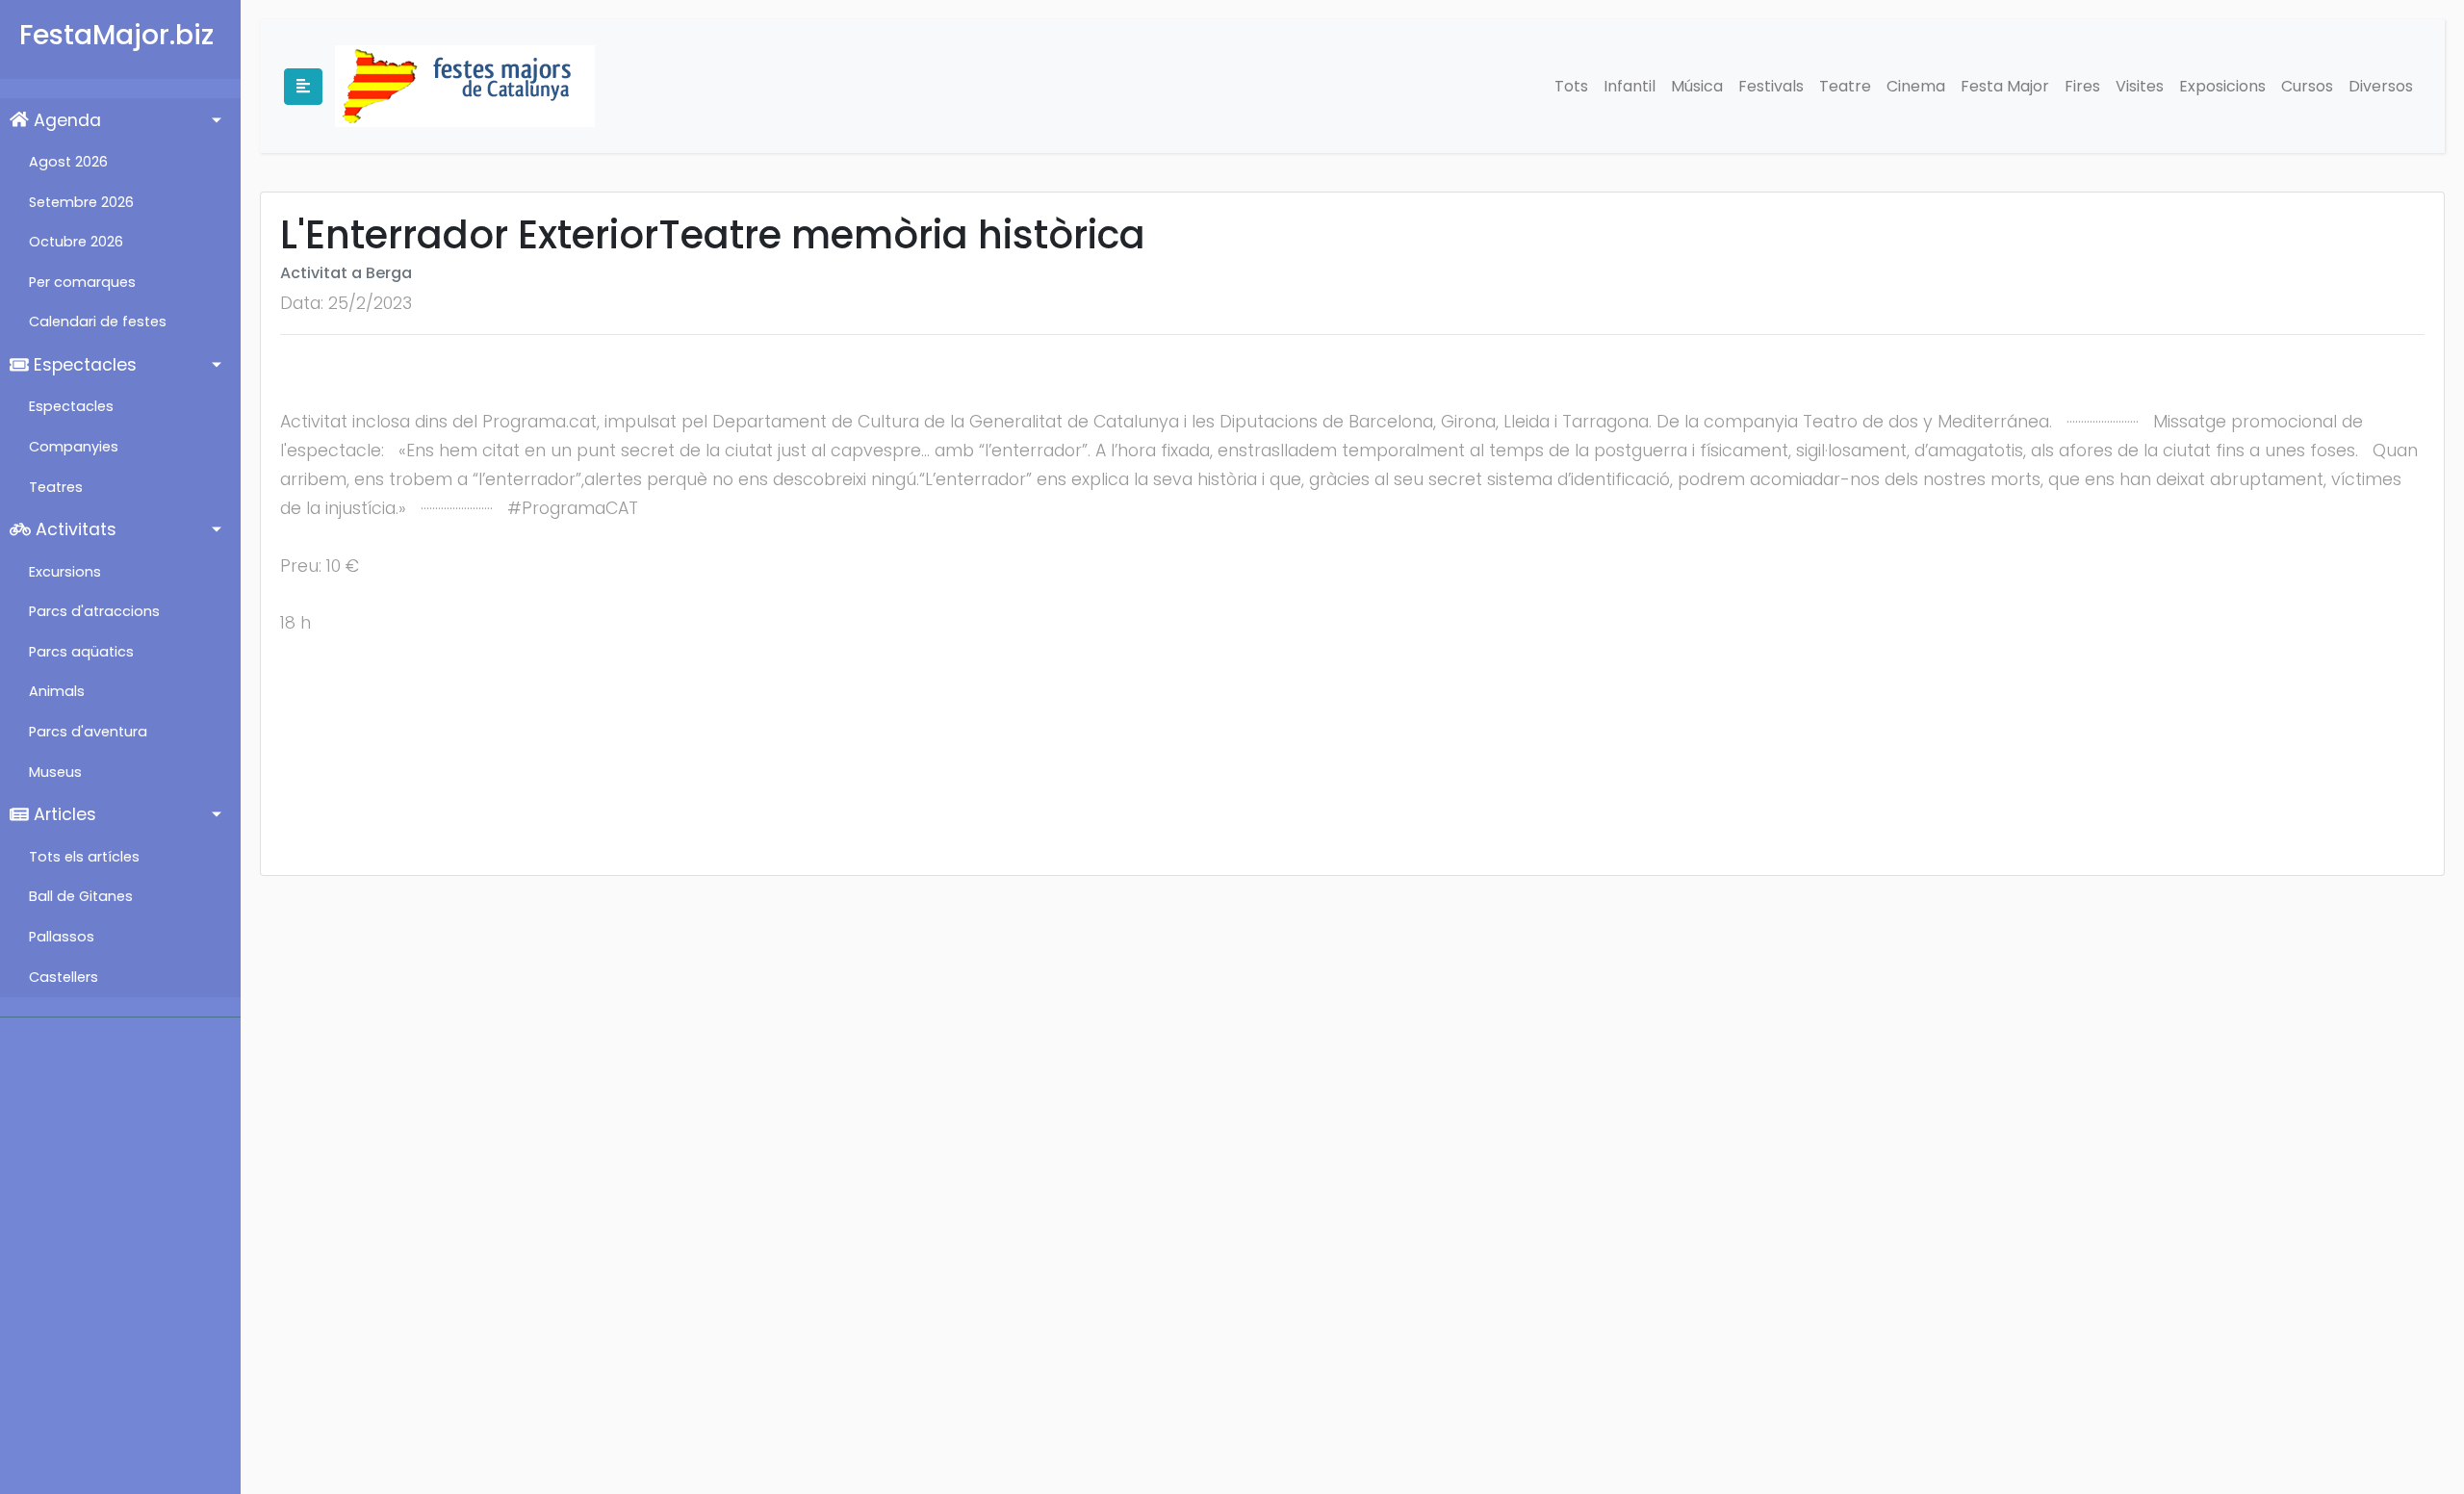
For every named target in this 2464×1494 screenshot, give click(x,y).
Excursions (65, 572)
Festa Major (2005, 86)
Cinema (1916, 86)
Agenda (65, 120)
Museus (55, 772)
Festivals (1771, 86)
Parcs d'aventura (88, 732)
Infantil (1630, 86)
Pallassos (62, 937)
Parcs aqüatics (81, 652)
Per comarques (82, 282)
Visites (2140, 86)
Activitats (74, 529)
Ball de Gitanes (81, 896)
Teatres (56, 487)
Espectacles (83, 365)
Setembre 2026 (81, 202)
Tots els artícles (84, 857)
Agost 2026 (68, 162)
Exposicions (2222, 86)
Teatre (1845, 86)
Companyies (74, 447)
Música (1697, 86)
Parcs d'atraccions (94, 611)
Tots (1571, 86)
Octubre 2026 (76, 242)
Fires (2082, 86)
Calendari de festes (98, 322)
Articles (63, 814)
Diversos (2381, 86)
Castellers (64, 977)
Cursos (2307, 86)
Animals (57, 691)
